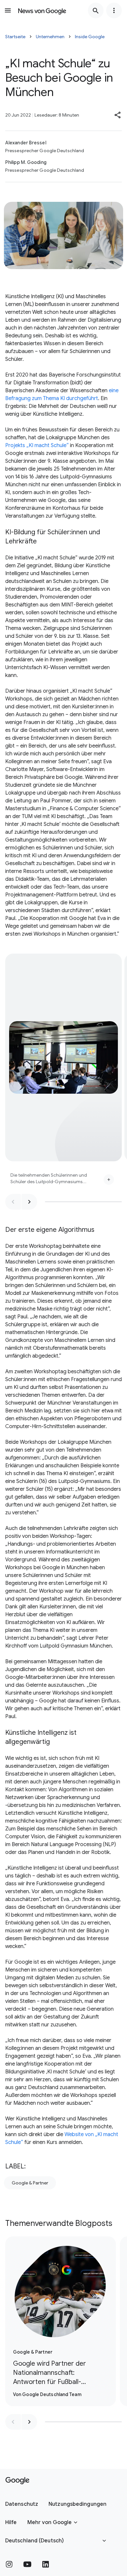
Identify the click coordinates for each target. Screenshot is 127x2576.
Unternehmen (50, 37)
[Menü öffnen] (8, 10)
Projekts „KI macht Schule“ (37, 445)
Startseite (15, 37)
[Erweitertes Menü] (114, 10)
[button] (118, 115)
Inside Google (90, 37)
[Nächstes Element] (29, 1202)
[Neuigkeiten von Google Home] (42, 10)
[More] (109, 1180)
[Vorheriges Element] (13, 1202)
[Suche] (96, 10)
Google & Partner (30, 2183)
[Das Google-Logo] (17, 2481)
